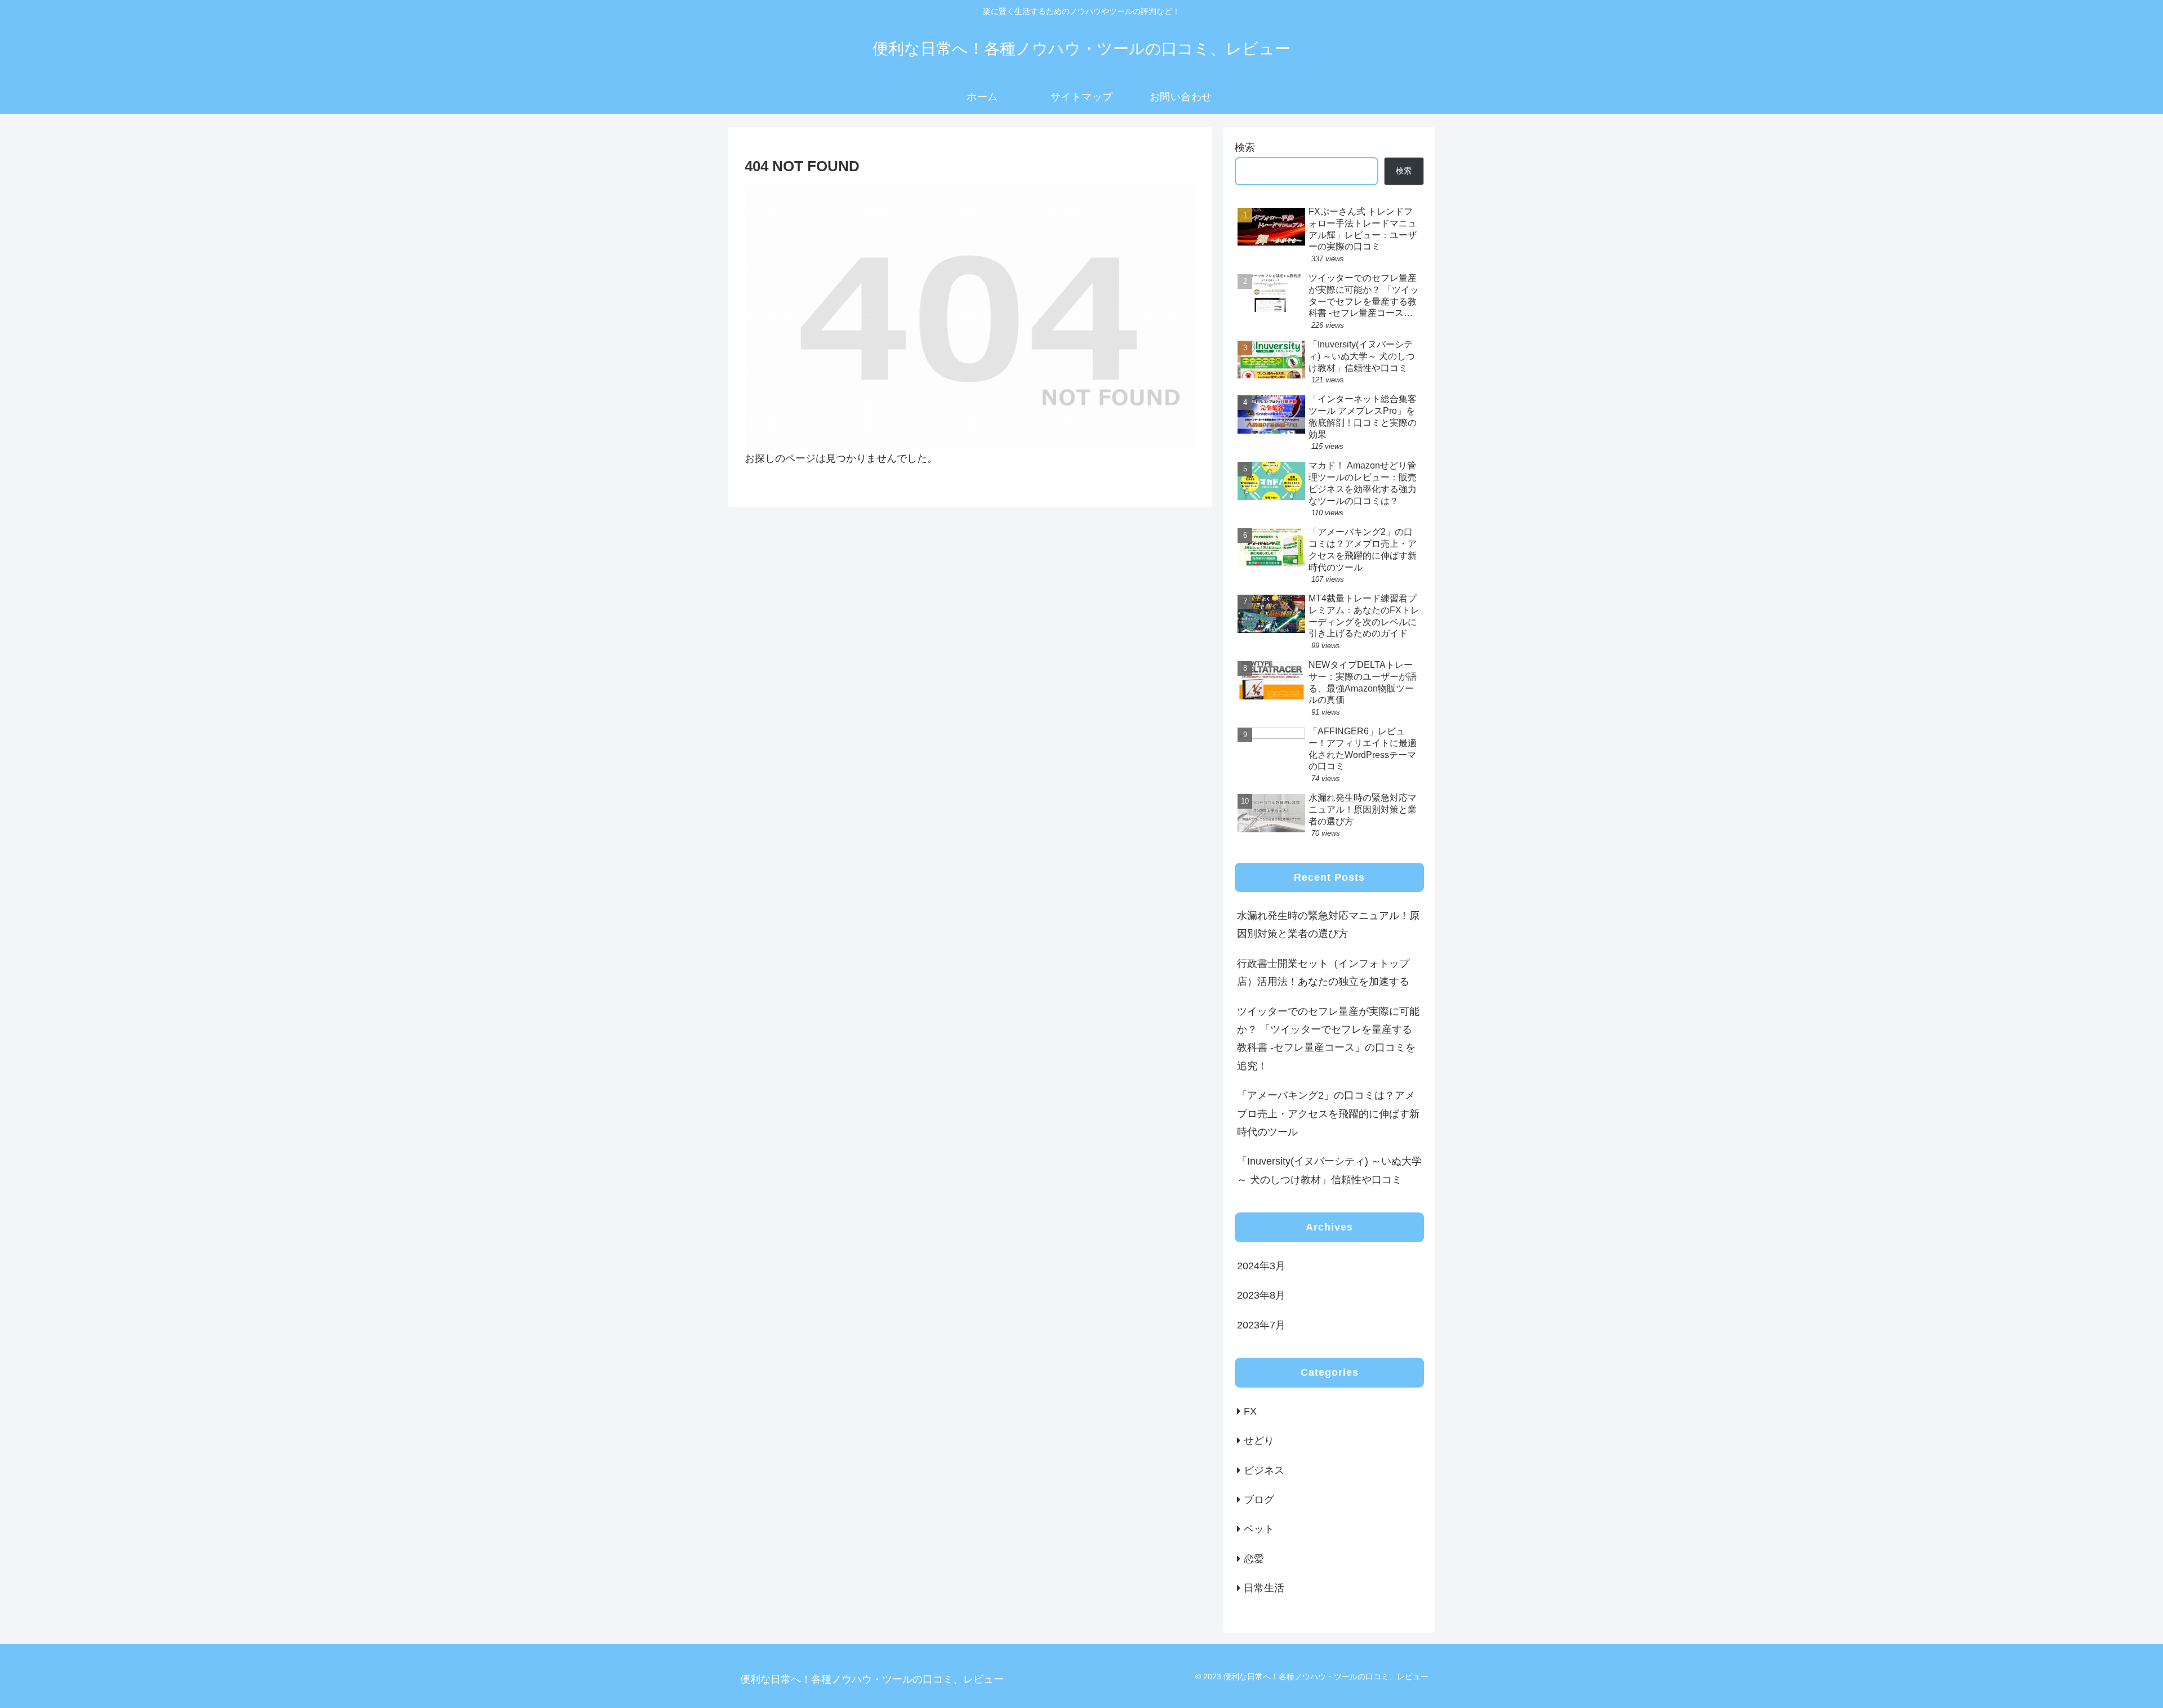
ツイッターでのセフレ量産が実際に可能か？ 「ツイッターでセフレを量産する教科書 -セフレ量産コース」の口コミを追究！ (1328, 1039)
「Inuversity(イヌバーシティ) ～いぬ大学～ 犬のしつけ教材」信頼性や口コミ (1329, 1170)
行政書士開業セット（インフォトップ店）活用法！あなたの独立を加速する (1323, 973)
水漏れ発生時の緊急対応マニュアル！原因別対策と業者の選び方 (1328, 925)
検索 (1245, 148)
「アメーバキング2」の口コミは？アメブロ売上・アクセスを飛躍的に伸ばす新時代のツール (1328, 1114)
